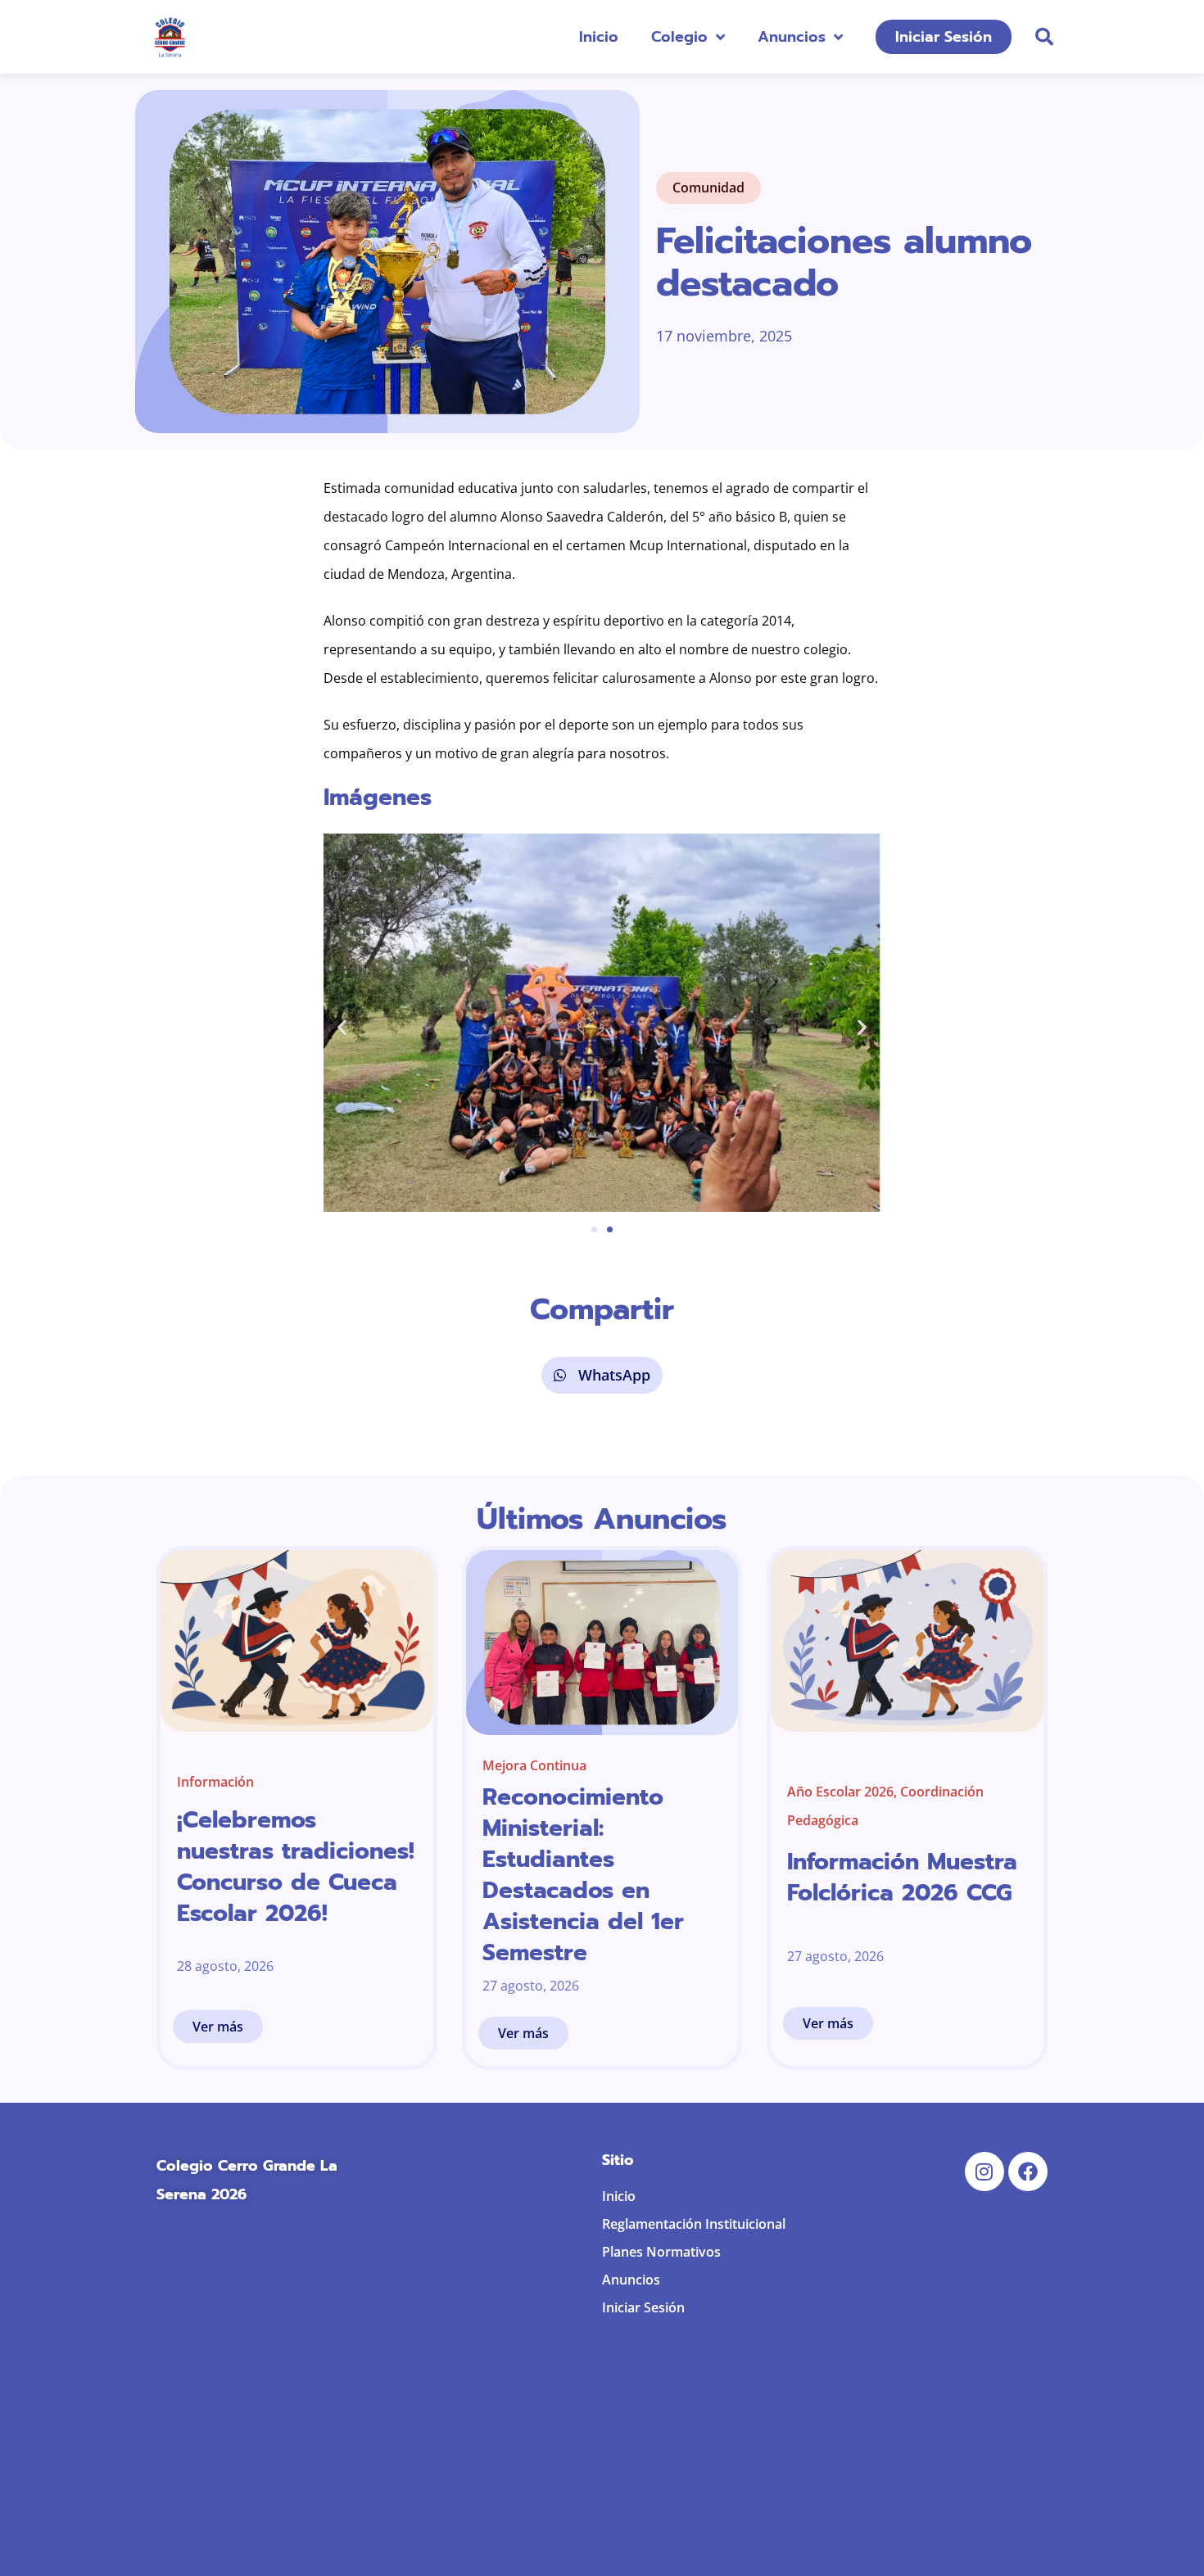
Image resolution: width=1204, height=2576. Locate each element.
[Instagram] (984, 2172)
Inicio (599, 37)
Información (215, 1782)
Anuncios (792, 37)
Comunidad (708, 188)
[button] (1044, 37)
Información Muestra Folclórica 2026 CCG (902, 1877)
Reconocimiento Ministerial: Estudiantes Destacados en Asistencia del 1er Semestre (583, 1875)
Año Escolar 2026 (840, 1792)
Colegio (679, 37)
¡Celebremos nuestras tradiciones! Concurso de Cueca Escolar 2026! (296, 1866)
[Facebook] (1028, 2172)
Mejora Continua (534, 1765)
